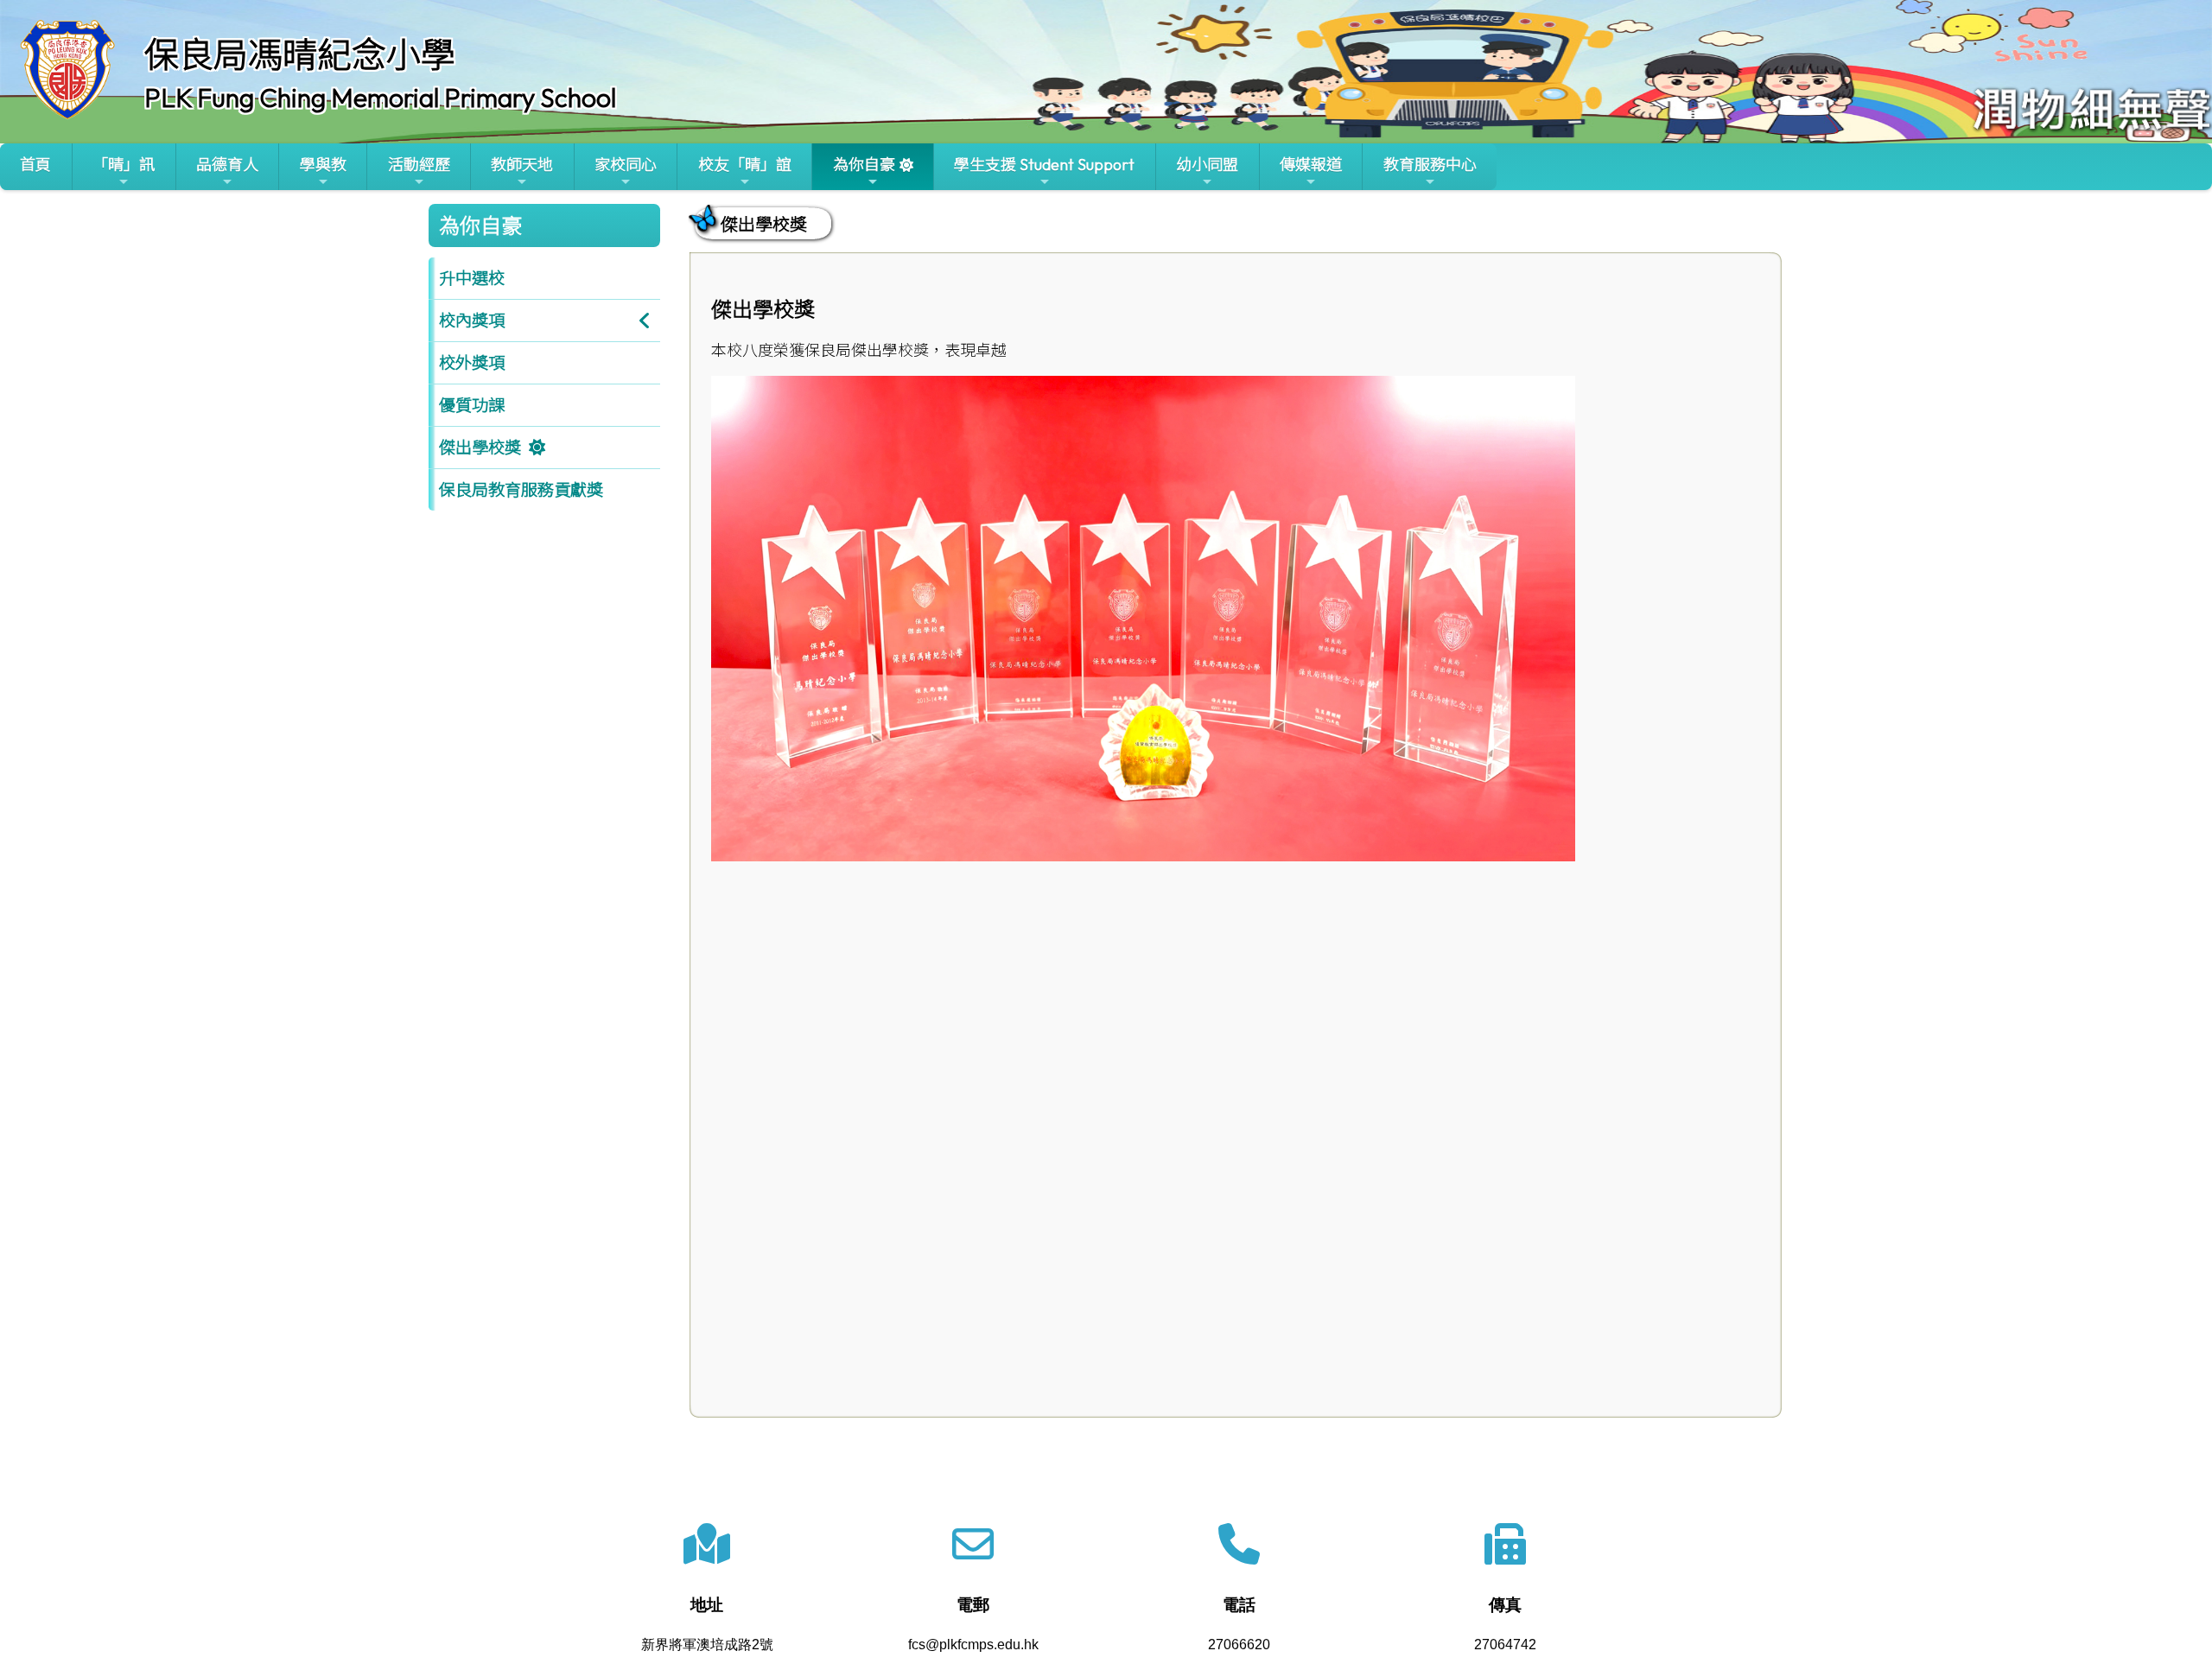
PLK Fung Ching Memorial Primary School (380, 98)
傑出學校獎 (480, 448)
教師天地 (522, 165)
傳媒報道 (1311, 165)
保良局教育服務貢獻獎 (521, 490)
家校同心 (626, 165)
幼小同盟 (1207, 165)
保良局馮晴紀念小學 (300, 54)
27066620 (1239, 1645)
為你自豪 (864, 165)
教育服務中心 (1430, 165)
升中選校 (472, 278)
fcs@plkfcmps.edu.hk (973, 1645)
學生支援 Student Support (1044, 165)
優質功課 (472, 405)
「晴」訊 (124, 165)
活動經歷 (419, 165)
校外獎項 (472, 363)
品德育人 (227, 165)
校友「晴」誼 (745, 165)
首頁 (35, 165)
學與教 (323, 165)
